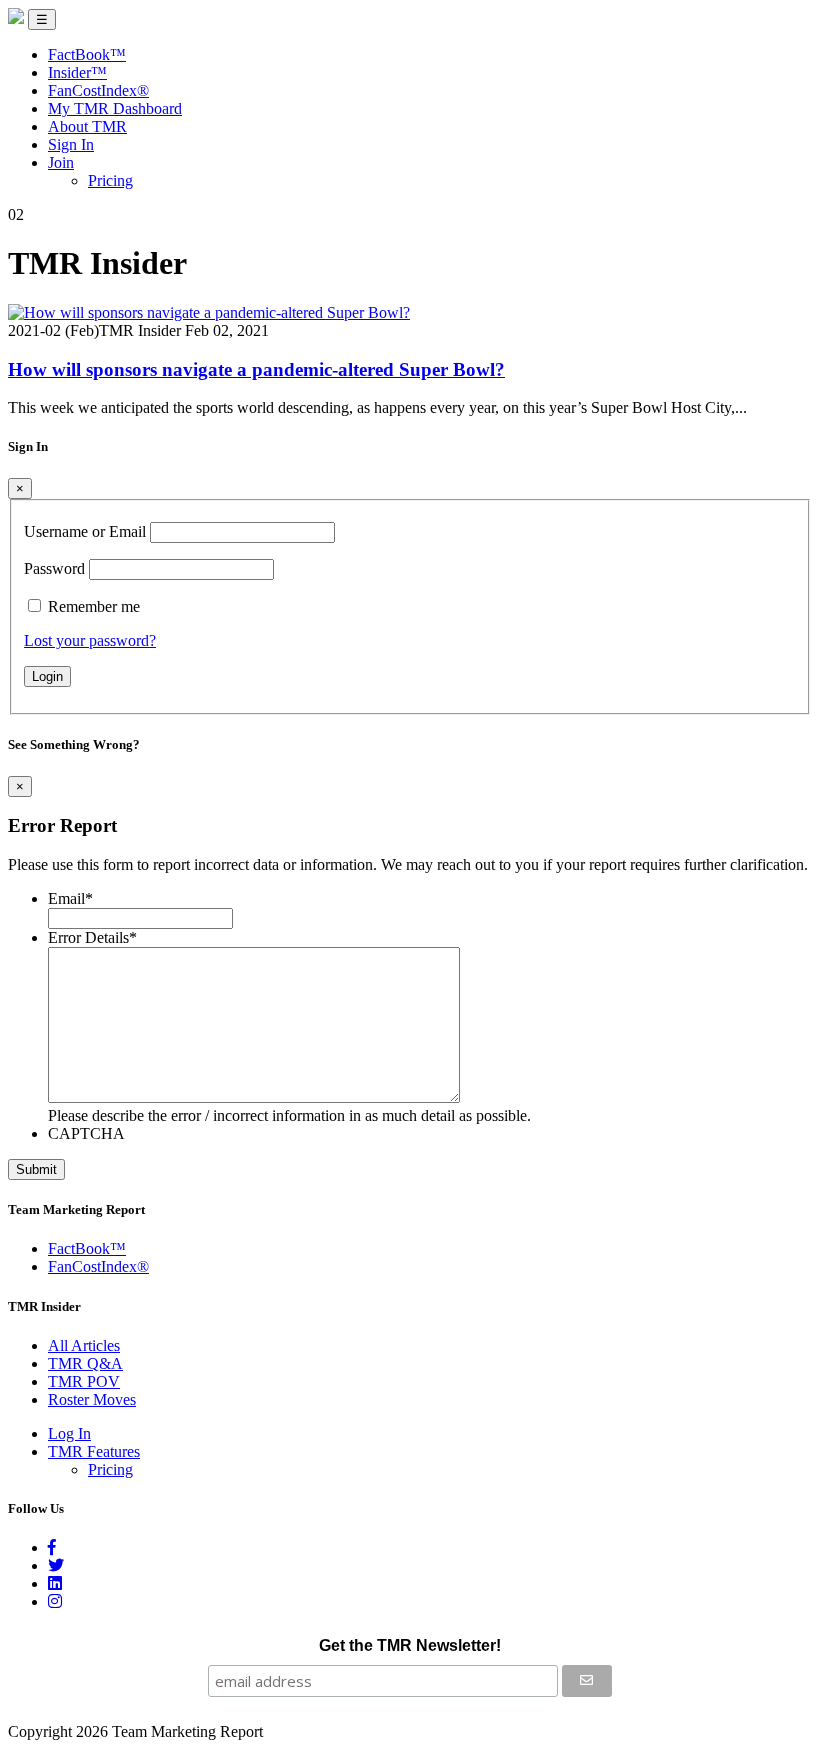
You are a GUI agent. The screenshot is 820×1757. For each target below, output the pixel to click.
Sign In (71, 144)
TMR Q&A (85, 1363)
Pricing (110, 180)
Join (61, 162)
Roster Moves (92, 1399)
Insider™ (77, 72)
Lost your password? (90, 640)
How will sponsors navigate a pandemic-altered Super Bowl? (256, 369)
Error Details (92, 937)
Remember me (94, 606)
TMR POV (84, 1381)
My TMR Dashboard (115, 108)
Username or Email (85, 531)
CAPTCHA (86, 1133)
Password (54, 568)
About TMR (87, 126)
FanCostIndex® (98, 90)
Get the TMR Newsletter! (410, 1645)
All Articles (84, 1345)
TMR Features (94, 1451)
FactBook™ (87, 54)
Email (70, 898)
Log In (69, 1433)
